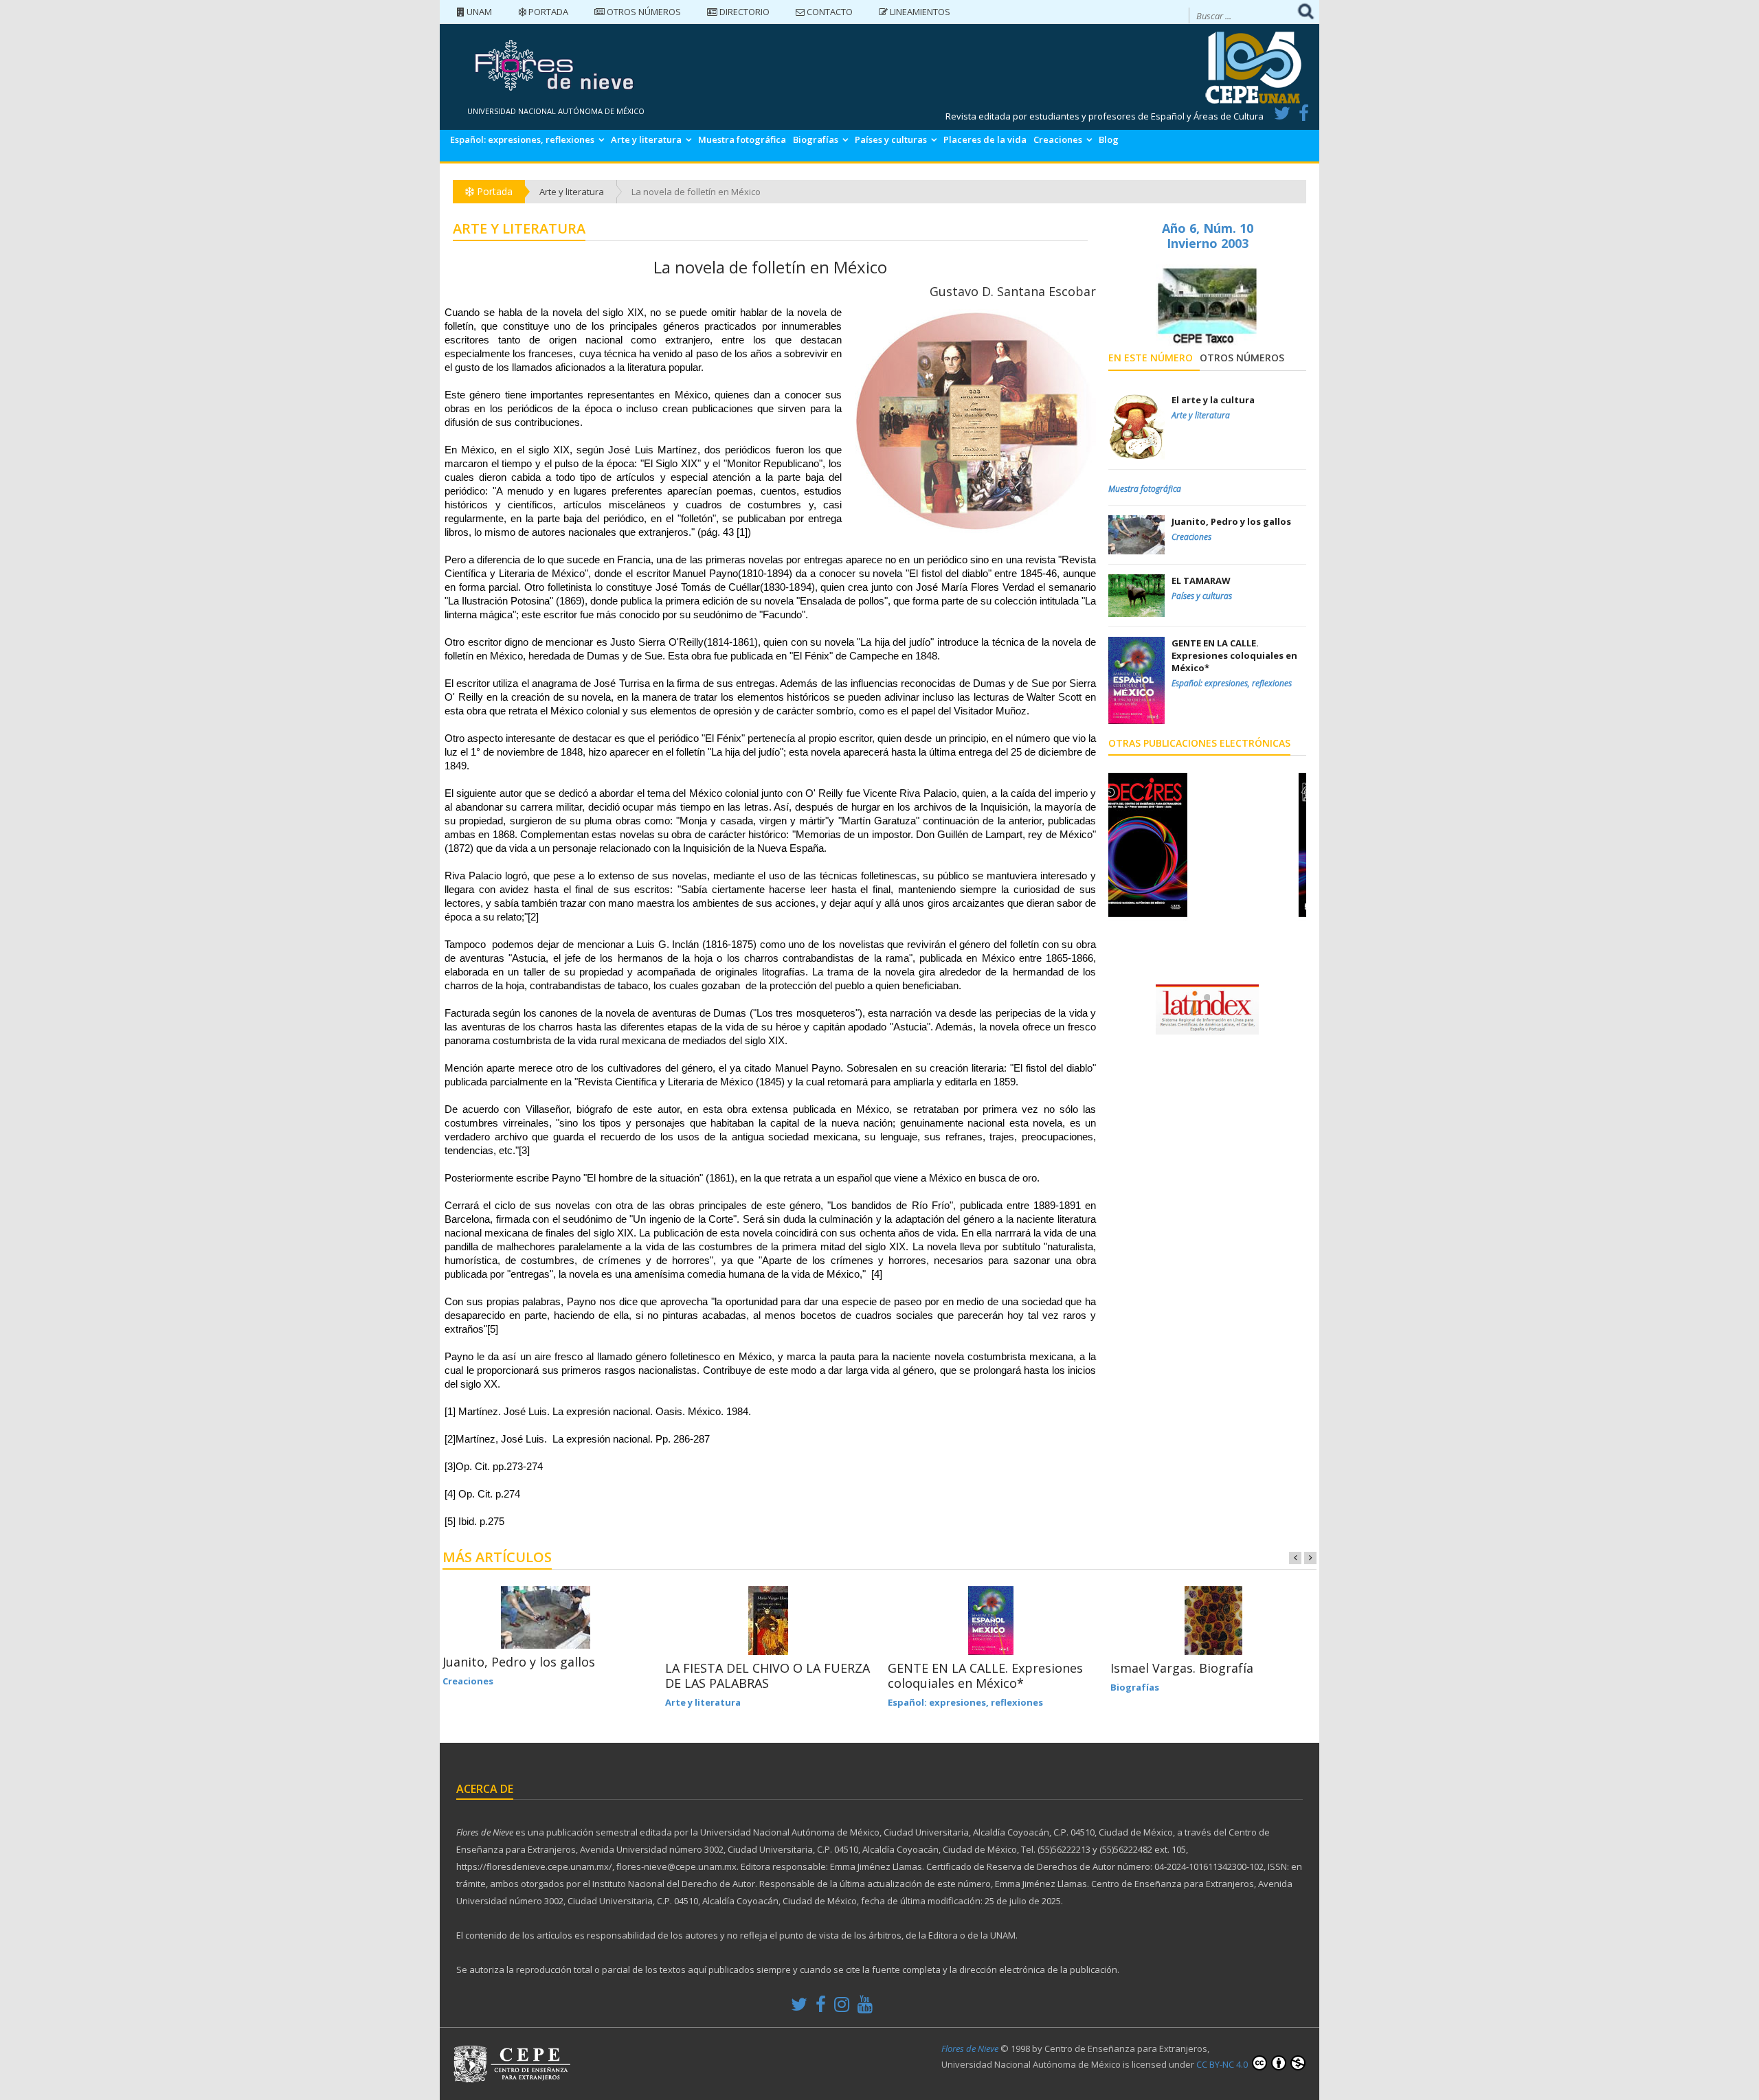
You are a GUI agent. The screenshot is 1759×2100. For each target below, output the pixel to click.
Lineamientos (919, 12)
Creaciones (1058, 139)
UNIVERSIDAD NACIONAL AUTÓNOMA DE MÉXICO (556, 111)
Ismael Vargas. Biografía (1182, 1668)
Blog (1109, 139)
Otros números (643, 12)
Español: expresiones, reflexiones (522, 139)
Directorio (743, 12)
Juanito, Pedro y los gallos (519, 1662)
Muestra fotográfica (742, 139)
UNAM (478, 12)
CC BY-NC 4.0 (1223, 2064)
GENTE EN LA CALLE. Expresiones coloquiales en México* (985, 1675)
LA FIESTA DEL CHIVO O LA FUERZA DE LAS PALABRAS (768, 1675)
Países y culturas (891, 139)
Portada (547, 12)
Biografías (816, 139)
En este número (1151, 358)
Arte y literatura (646, 139)
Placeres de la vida (985, 139)
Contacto (829, 12)
